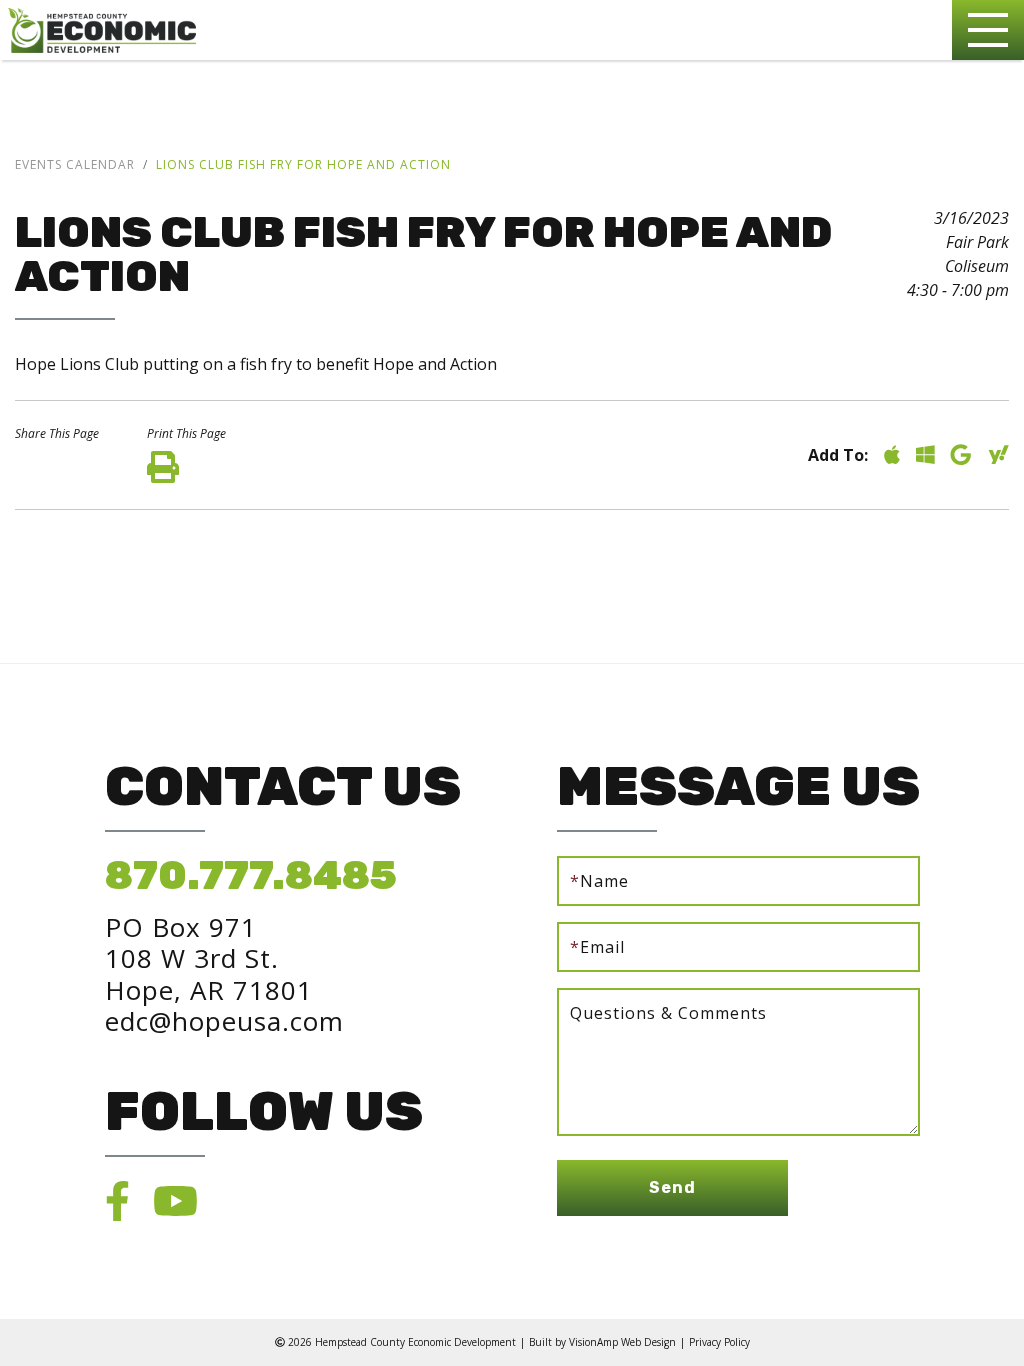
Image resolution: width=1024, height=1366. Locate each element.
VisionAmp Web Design (622, 1342)
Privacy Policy (719, 1342)
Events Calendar (75, 164)
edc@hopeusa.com (224, 1021)
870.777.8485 (251, 875)
